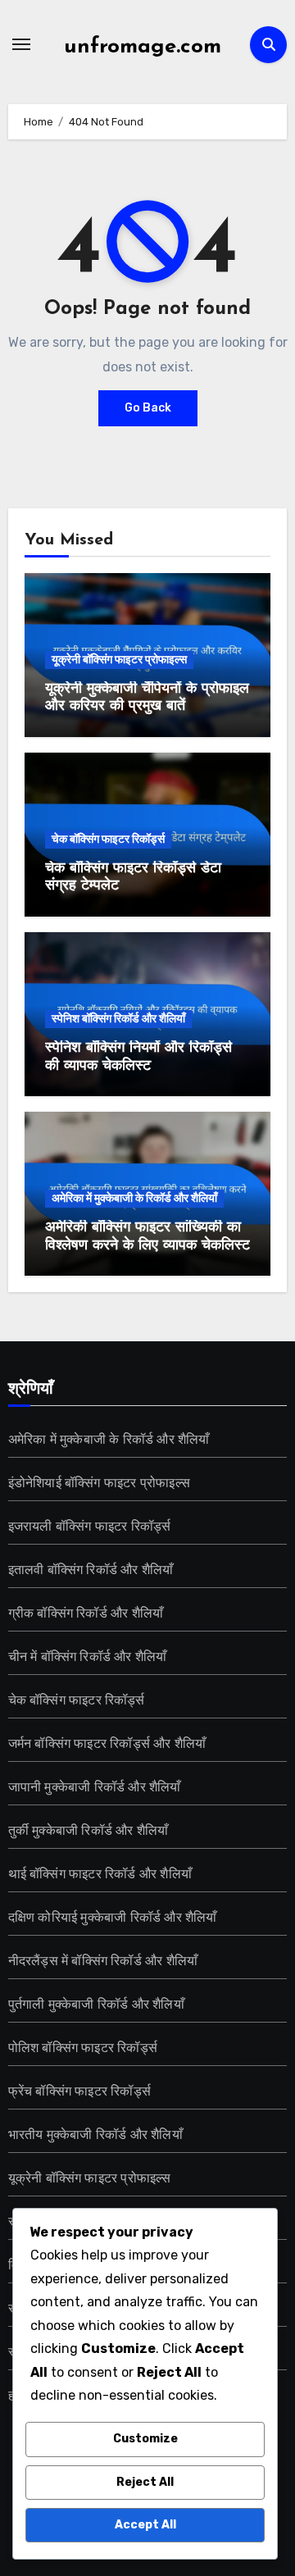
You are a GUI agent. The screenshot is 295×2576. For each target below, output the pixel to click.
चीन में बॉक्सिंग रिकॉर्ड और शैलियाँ (88, 1657)
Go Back (148, 408)
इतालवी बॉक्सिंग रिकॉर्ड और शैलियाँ (91, 1570)
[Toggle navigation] (21, 44)
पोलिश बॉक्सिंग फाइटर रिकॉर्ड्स (83, 2048)
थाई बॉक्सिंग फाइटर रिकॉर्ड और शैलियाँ (100, 1874)
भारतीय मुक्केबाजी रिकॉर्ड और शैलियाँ (95, 2135)
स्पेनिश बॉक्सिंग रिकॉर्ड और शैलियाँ (118, 1019)
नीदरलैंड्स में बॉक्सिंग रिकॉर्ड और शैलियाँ (103, 1961)
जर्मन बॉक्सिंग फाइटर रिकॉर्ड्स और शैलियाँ (107, 1743)
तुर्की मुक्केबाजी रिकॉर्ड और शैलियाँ (88, 1830)
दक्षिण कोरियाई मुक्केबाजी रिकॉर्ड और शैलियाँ (113, 1917)
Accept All (145, 2525)
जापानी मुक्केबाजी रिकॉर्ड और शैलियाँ (95, 1787)
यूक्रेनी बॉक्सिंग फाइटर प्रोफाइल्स (119, 660)
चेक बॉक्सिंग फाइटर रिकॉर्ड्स (108, 839)
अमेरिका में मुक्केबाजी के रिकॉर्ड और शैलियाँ (134, 1198)
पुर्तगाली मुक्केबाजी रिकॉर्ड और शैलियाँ (96, 2004)
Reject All (145, 2482)
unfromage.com (143, 47)
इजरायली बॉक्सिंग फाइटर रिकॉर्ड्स (90, 1526)
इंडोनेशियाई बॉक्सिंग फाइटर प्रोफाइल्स (99, 1483)
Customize (145, 2439)
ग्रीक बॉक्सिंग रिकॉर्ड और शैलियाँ (86, 1613)
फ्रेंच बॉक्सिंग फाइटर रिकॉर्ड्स (79, 2091)
